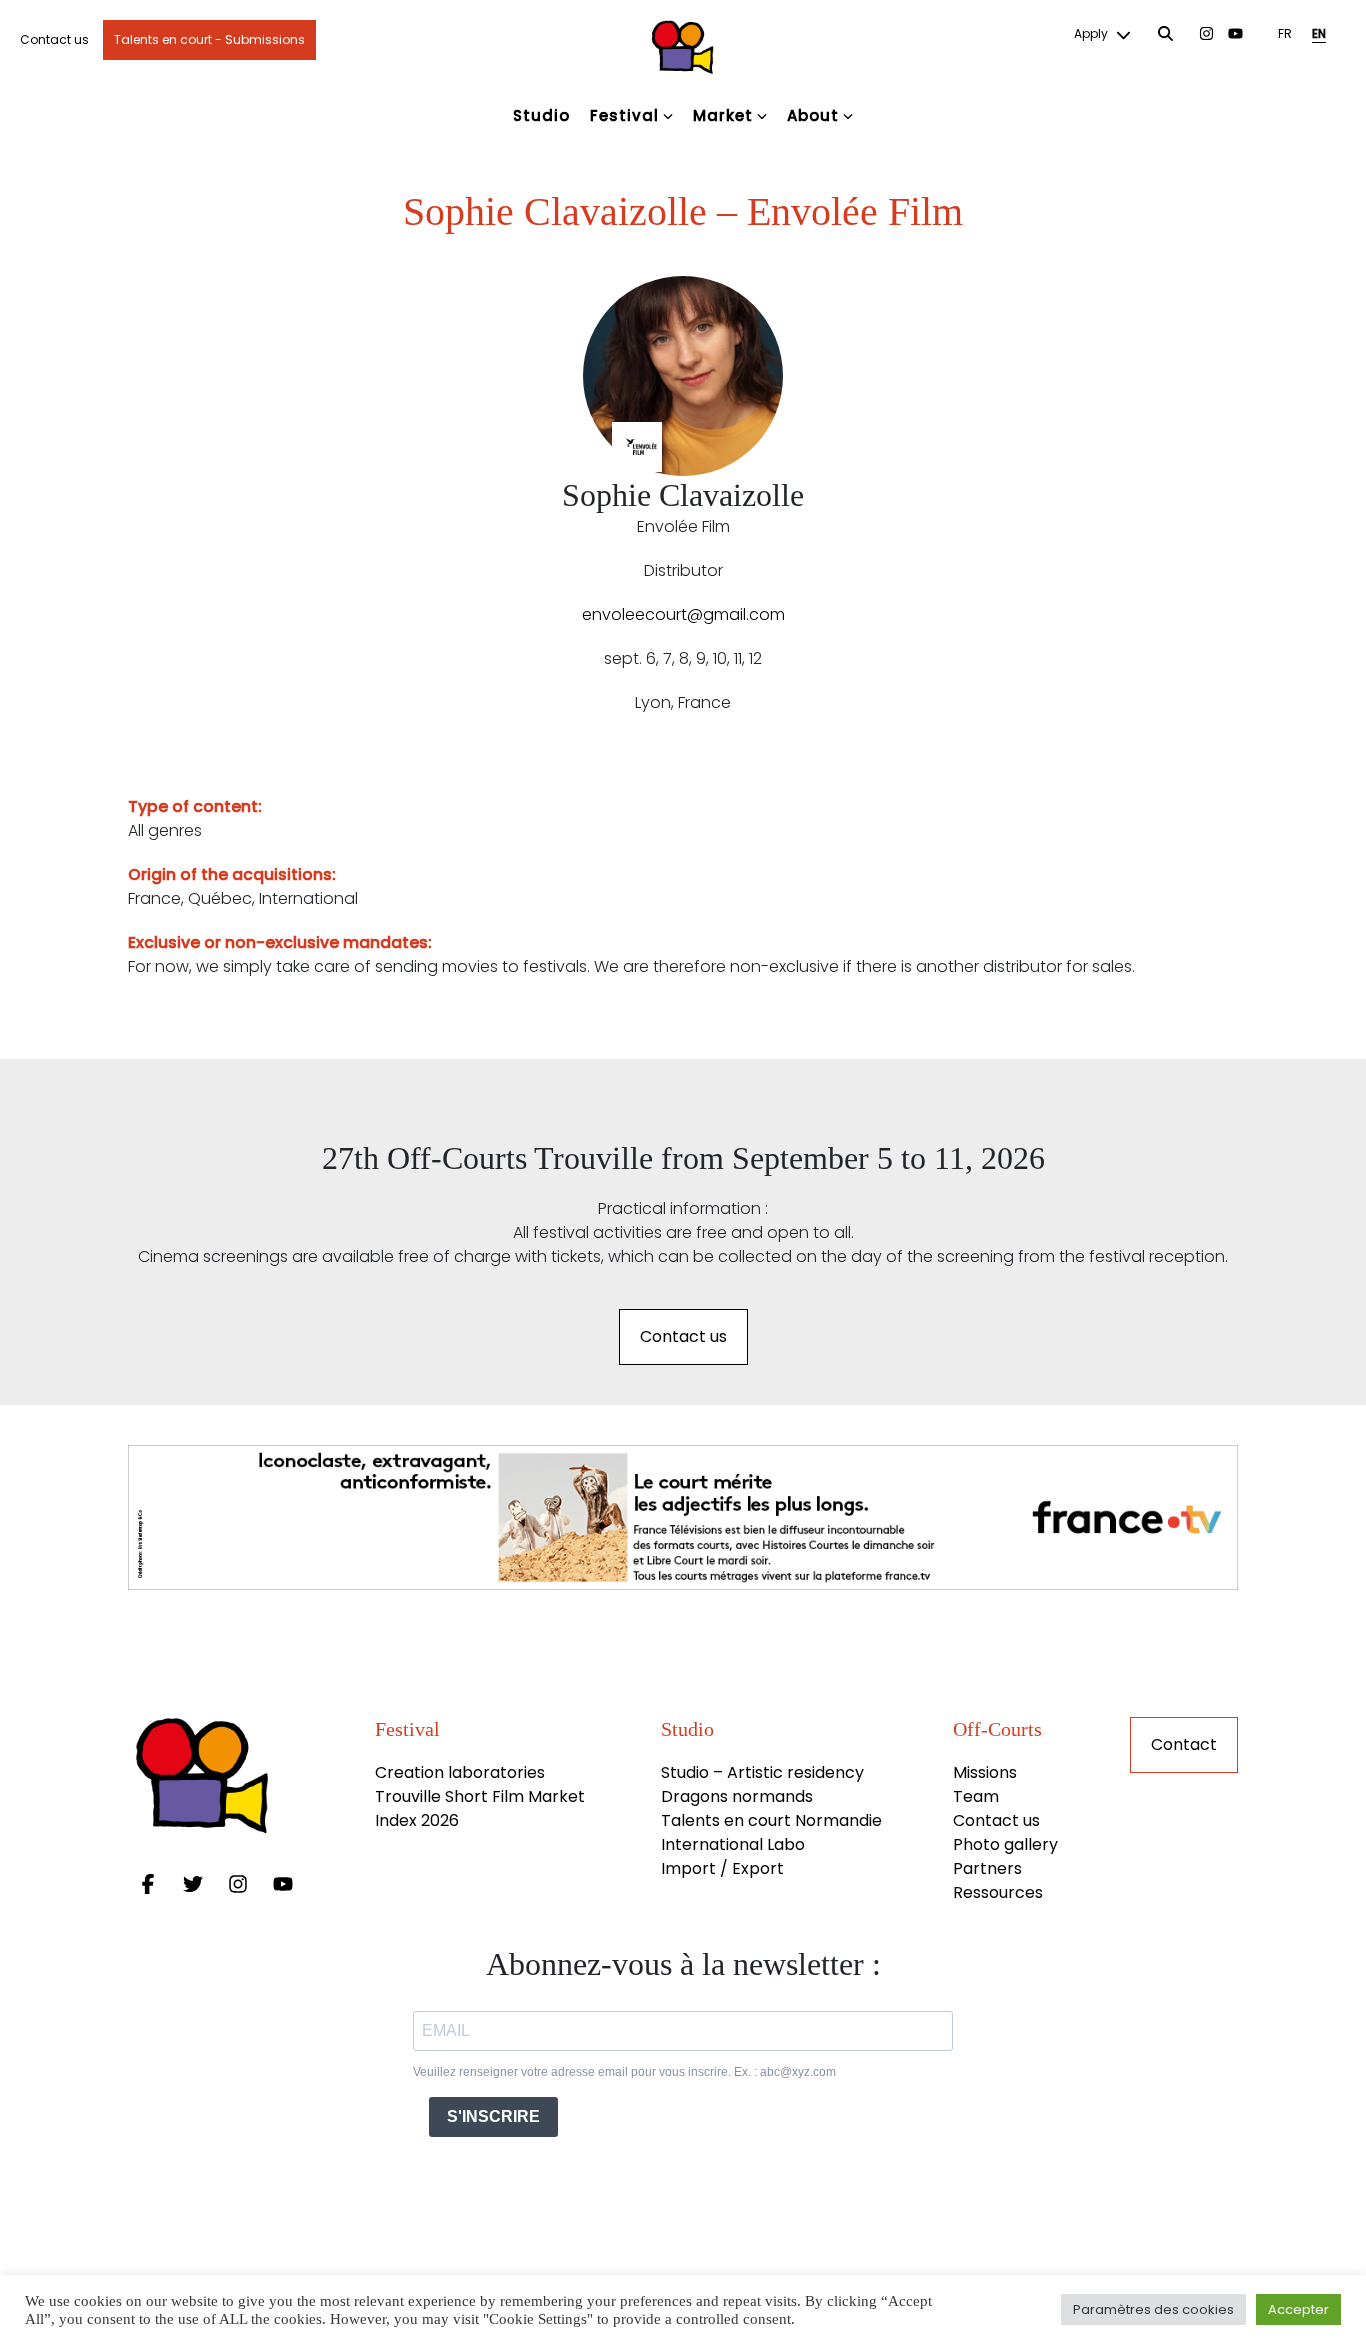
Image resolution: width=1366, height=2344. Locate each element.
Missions (985, 1772)
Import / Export (722, 1868)
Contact (1184, 1744)
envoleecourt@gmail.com (683, 614)
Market (723, 115)
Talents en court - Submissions (209, 39)
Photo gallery (1005, 1844)
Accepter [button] (1298, 2309)
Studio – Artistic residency (762, 1772)
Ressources (998, 1892)
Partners (987, 1868)
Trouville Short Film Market (482, 1796)
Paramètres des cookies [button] (1153, 2309)
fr (1285, 33)
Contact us (54, 39)
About (813, 115)
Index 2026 (417, 1820)
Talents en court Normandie (771, 1820)
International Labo (733, 1844)
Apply (1092, 33)
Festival (624, 115)
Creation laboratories (460, 1772)
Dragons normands (737, 1796)
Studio (541, 115)
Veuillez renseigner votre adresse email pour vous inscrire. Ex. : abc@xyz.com (624, 2072)
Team (976, 1796)
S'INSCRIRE (493, 2116)
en (1319, 33)
